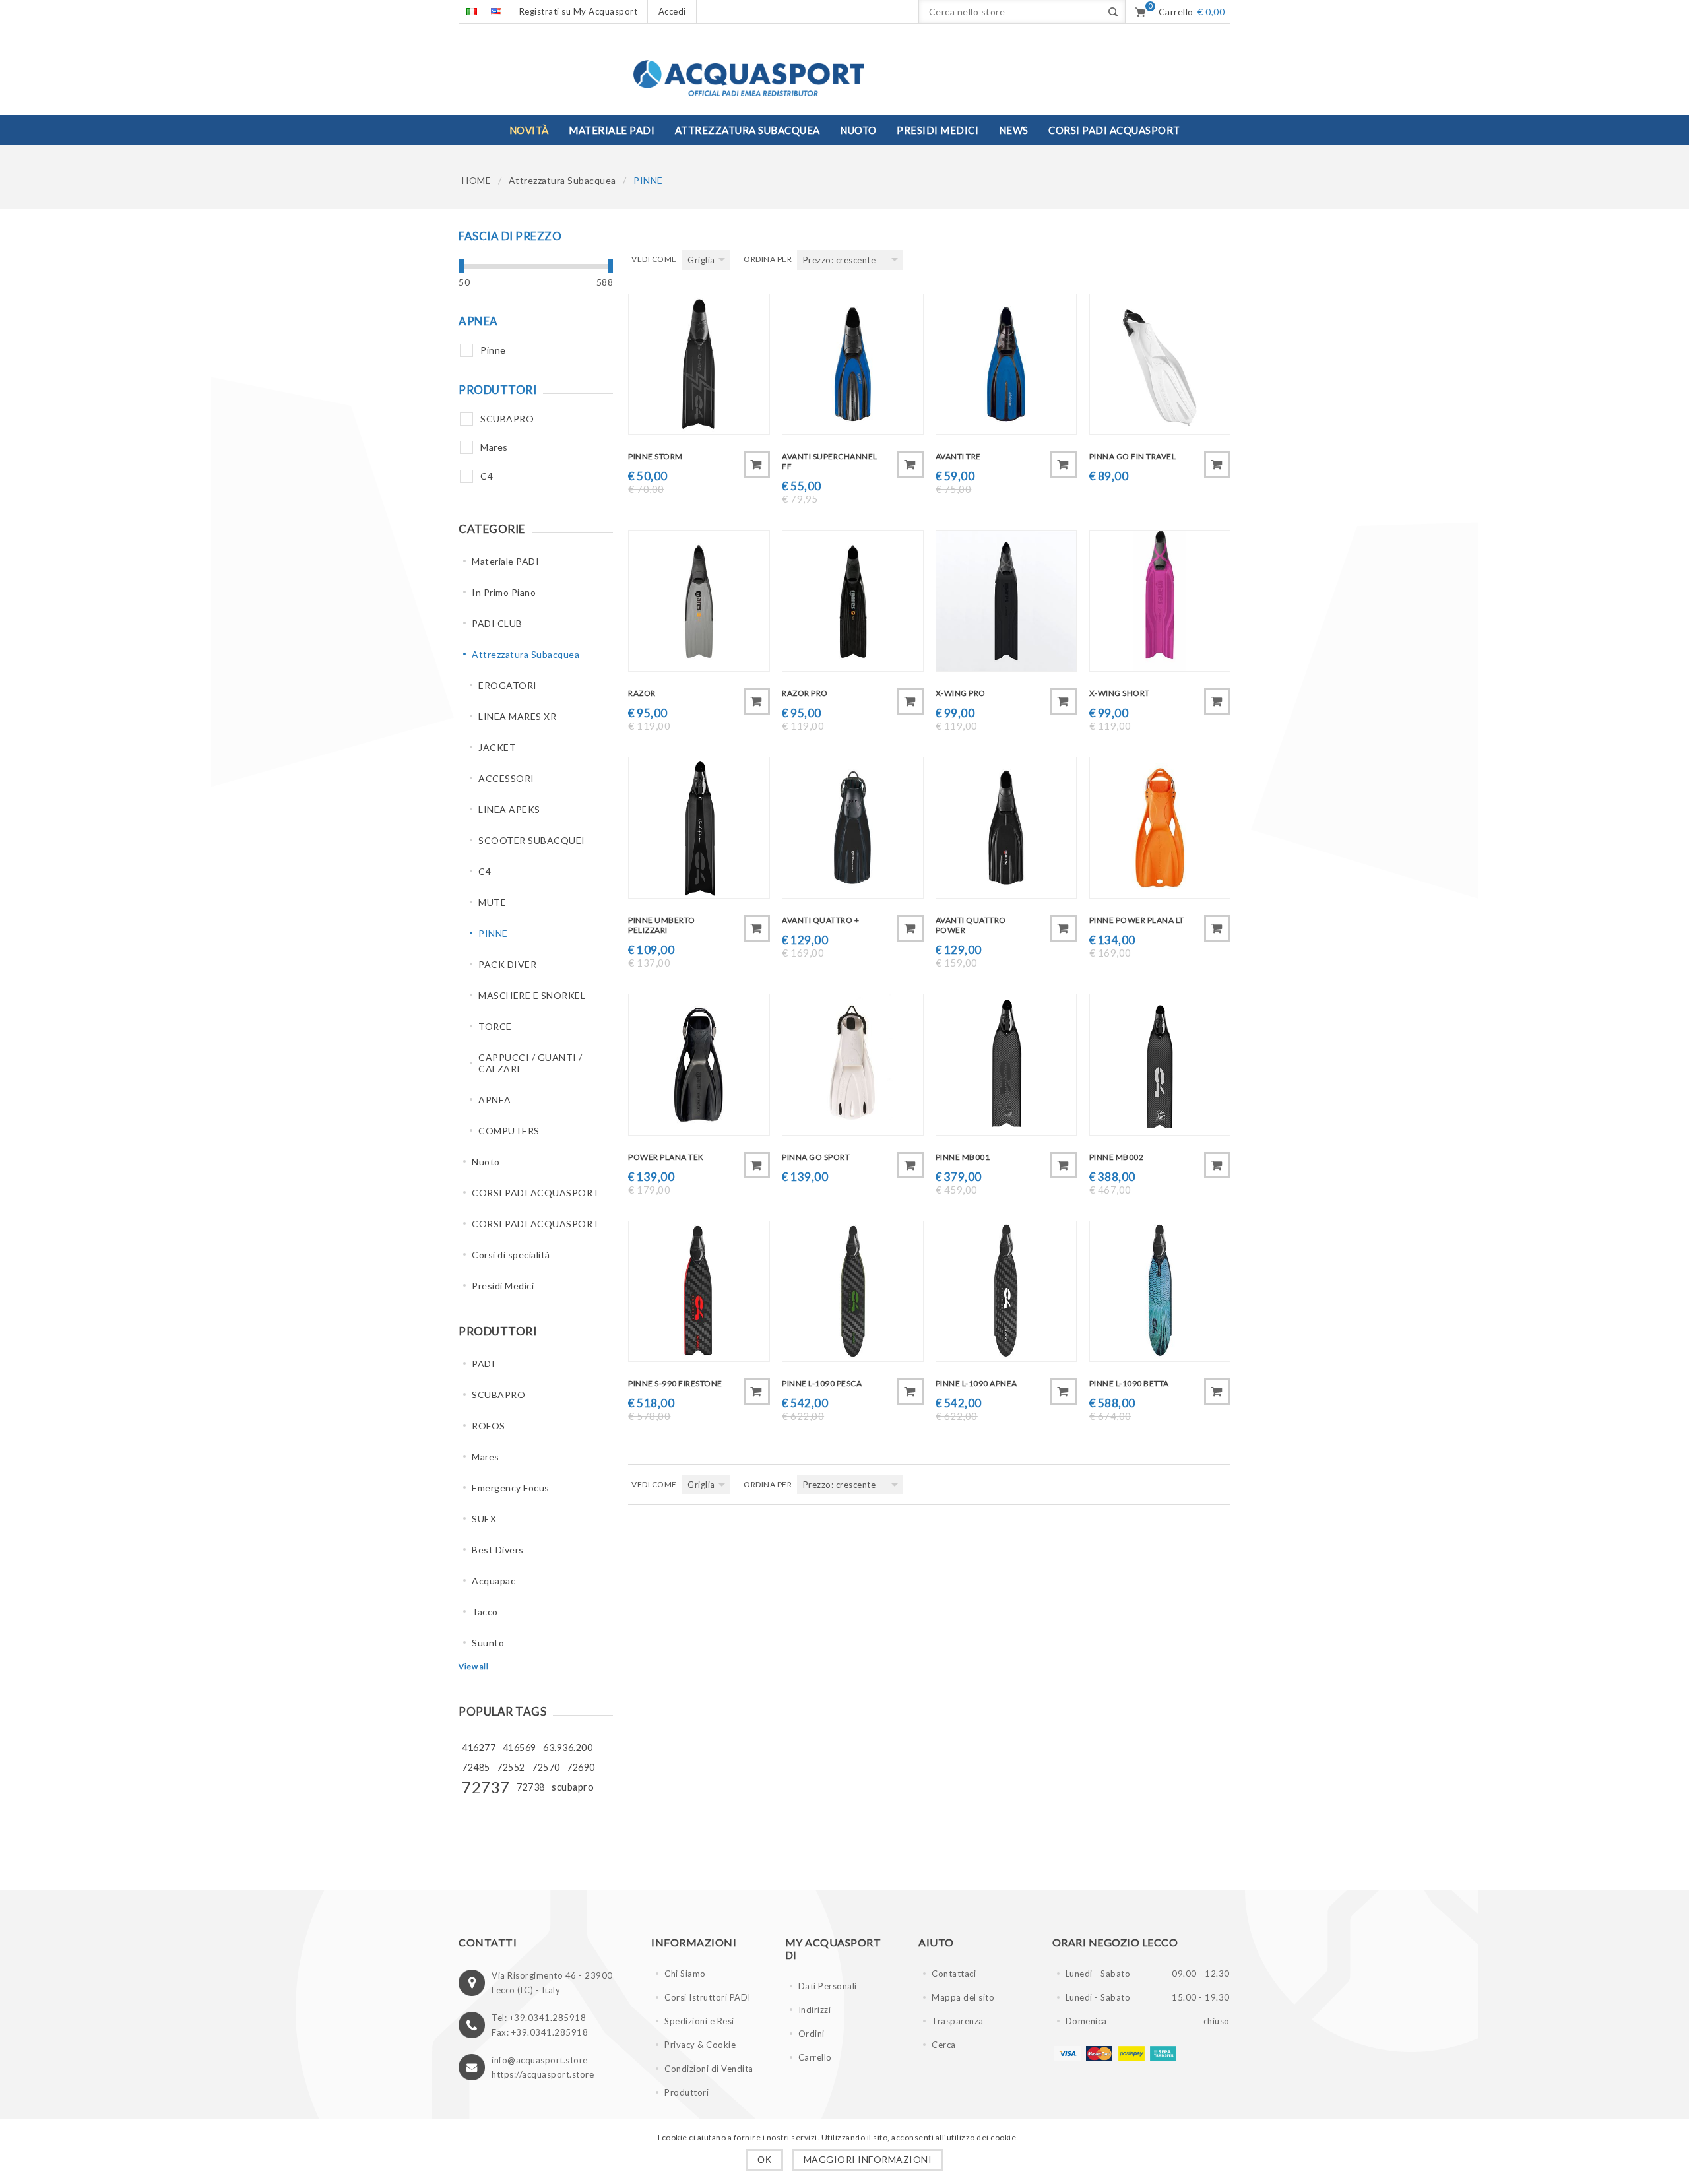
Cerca (944, 2045)
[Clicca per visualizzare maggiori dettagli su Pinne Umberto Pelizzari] (699, 827)
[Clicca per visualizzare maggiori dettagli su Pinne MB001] (1006, 1064)
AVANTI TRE (958, 456)
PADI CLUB (497, 623)
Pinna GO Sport (816, 1157)
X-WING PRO (961, 693)
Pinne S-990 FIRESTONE (675, 1383)
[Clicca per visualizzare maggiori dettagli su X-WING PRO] (1006, 601)
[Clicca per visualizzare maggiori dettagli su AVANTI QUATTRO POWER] (1006, 827)
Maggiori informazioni (868, 2159)
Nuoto (486, 1162)
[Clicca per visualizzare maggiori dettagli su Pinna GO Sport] (852, 1064)
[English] (496, 12)
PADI (483, 1364)
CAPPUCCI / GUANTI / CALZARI (530, 1063)
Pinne (493, 350)
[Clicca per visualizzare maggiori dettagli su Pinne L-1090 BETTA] (1160, 1291)
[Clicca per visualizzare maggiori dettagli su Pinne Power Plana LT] (1160, 827)
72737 (486, 1787)
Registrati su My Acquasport (579, 11)
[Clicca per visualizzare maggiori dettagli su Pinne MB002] (1160, 1064)
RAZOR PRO (805, 693)
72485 (476, 1767)
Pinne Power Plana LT (1137, 920)
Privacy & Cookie (700, 2045)
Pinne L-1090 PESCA (822, 1383)
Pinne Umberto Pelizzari (662, 925)
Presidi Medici (503, 1286)
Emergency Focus (511, 1488)
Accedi (672, 11)
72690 (581, 1767)
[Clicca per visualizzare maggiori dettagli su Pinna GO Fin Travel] (1160, 364)
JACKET (497, 747)
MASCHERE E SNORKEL (532, 995)
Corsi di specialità (511, 1255)
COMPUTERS (509, 1131)
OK (764, 2160)
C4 (487, 476)
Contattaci (954, 1974)
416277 (479, 1748)
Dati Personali (828, 1986)
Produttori (686, 2092)
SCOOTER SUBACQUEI (532, 840)
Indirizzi (815, 2010)
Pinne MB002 (1117, 1157)
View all (473, 1666)
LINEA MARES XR (517, 716)
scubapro (573, 1787)
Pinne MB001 (963, 1157)
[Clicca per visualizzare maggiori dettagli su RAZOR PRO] (852, 601)
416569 (520, 1748)
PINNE (493, 933)
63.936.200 (568, 1748)
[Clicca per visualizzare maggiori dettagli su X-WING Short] (1160, 601)
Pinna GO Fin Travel (1133, 456)
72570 (546, 1767)
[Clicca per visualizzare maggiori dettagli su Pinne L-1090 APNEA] (1006, 1291)
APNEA (495, 1100)
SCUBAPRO (507, 419)
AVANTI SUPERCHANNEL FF (830, 461)
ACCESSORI (506, 778)
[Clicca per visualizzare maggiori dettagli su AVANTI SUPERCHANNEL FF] (852, 364)
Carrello (815, 2057)
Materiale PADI (505, 561)
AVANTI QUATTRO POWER (971, 925)
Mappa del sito (963, 1997)
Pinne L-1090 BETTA (1129, 1383)
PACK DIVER (507, 964)
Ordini (812, 2034)
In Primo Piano (504, 592)
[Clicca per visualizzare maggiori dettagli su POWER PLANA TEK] (699, 1064)
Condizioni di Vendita (709, 2069)
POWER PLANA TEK (666, 1157)
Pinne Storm (655, 456)
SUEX (484, 1519)
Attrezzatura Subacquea (562, 180)
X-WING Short (1120, 693)
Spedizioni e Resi (699, 2021)
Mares (494, 447)
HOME (476, 180)
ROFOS (489, 1426)
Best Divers (498, 1550)
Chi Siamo (685, 1974)
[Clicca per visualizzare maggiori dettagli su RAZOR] (699, 601)
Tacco (485, 1612)
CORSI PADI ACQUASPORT (536, 1193)
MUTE (492, 902)
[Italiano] (471, 12)
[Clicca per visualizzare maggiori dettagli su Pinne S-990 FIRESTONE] (699, 1291)
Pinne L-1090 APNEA (976, 1383)
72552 (511, 1767)
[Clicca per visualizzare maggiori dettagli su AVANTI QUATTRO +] (852, 827)
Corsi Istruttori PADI (708, 1997)
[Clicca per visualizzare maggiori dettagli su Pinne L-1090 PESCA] (852, 1291)
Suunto (488, 1643)
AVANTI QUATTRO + (820, 920)
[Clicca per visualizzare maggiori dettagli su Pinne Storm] (699, 364)
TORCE (495, 1026)
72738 (531, 1787)
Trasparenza (958, 2021)
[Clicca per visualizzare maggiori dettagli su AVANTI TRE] (1006, 364)
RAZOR (642, 693)
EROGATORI (508, 685)
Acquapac (494, 1581)
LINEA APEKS (509, 809)
